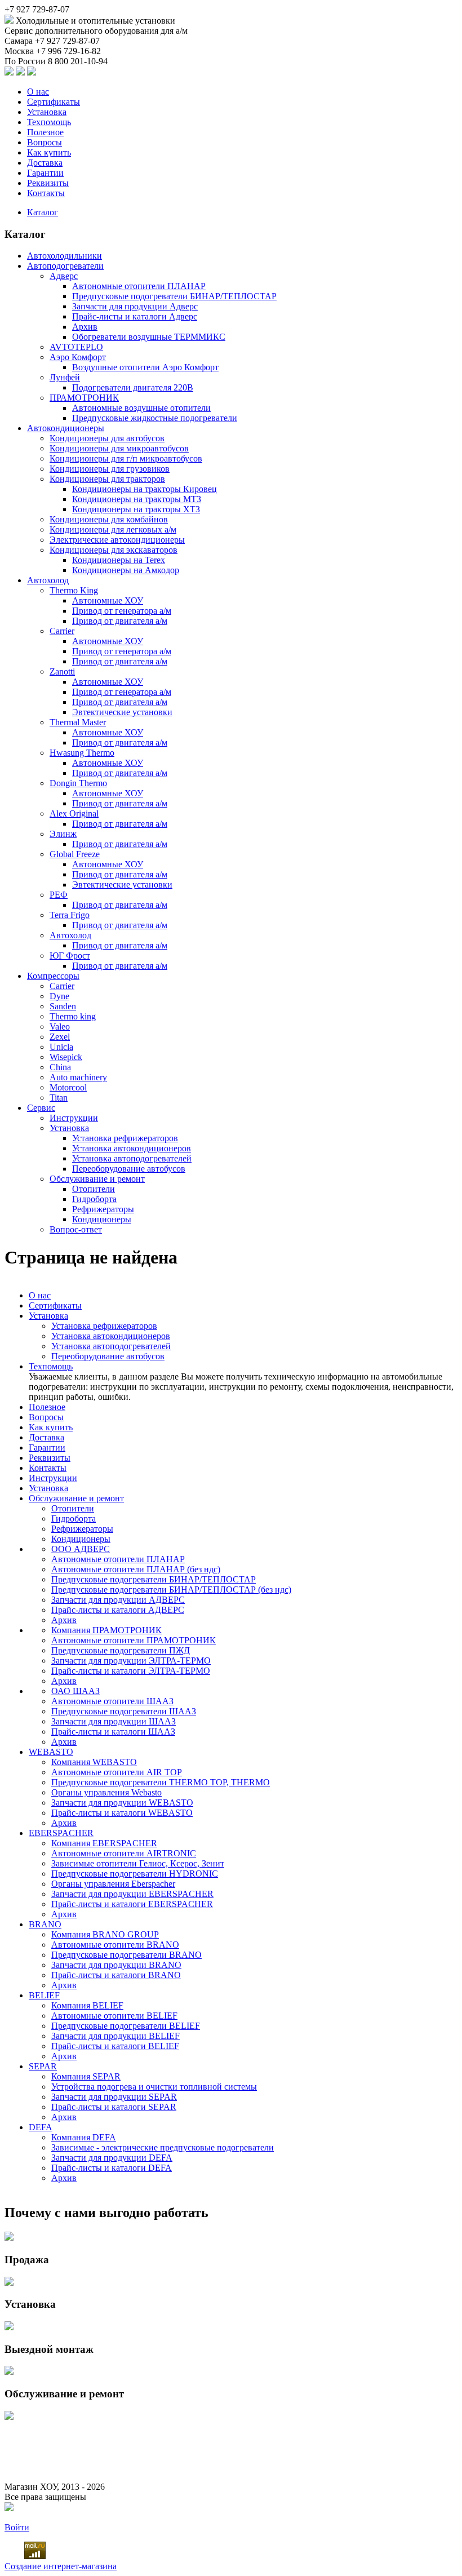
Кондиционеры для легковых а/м (113, 529)
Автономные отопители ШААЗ (112, 1701)
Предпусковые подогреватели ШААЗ (124, 1711)
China (60, 1067)
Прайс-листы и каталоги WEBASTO (122, 1813)
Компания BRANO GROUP (105, 1934)
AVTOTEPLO (76, 347)
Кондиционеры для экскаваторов (114, 550)
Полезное (45, 132)
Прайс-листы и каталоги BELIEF (115, 2046)
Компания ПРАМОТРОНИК (106, 1630)
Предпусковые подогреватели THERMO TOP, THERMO (161, 1782)
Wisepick (66, 1057)
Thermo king (73, 1016)
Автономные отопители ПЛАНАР (139, 286)
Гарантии (45, 173)
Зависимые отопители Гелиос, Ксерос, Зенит (138, 1863)
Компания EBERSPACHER (104, 1843)
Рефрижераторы (103, 1209)
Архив (85, 327)
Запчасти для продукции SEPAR (114, 2097)
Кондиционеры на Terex (119, 560)
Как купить (49, 152)
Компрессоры (53, 976)
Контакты (46, 193)
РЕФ (59, 895)
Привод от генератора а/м (122, 611)
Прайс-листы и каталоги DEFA (112, 2168)
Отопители (94, 1189)
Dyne (59, 996)
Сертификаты (54, 102)
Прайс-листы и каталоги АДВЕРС (118, 1610)
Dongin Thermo (78, 783)
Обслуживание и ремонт (97, 1179)
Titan (59, 1098)
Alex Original (74, 813)
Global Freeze (75, 854)
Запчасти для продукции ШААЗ (114, 1721)
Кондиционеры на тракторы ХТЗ (136, 509)
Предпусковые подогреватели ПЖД (121, 1650)
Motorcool (68, 1087)
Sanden (63, 1006)
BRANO (45, 1924)
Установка (47, 112)
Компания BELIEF (87, 2005)
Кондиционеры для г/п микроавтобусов (126, 458)
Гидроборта (94, 1199)
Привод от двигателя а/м (120, 621)
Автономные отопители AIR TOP (117, 1772)
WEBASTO (51, 1752)
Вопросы (45, 142)
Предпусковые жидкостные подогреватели (155, 418)
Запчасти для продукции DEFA (112, 2158)
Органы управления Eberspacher (113, 1884)
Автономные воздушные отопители (141, 408)
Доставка (45, 163)
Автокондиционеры (66, 428)
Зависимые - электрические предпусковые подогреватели (163, 2147)
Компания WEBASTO (94, 1762)
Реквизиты (48, 183)
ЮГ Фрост (70, 956)
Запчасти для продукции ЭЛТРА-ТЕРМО (131, 1661)
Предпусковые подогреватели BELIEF (126, 2026)
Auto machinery (78, 1077)
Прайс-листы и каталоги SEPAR (114, 2107)
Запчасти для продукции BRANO (116, 1965)
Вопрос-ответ (76, 1229)
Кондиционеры (102, 1219)
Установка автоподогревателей (132, 1158)
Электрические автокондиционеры (117, 540)
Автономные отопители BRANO (115, 1945)
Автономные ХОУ (108, 600)
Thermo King (74, 590)
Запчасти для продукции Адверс (135, 306)
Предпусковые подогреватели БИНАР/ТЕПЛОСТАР (174, 296)
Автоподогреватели (65, 266)
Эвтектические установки (122, 712)
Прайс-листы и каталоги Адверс (135, 316)
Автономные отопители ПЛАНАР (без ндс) (136, 1569)
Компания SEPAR (86, 2076)
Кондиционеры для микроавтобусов (119, 448)
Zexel (60, 1037)
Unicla (61, 1047)
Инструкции (74, 1118)
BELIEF (44, 1995)
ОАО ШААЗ (75, 1691)
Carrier (62, 631)
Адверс (64, 276)
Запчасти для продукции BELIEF (115, 2036)
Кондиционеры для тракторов (107, 479)
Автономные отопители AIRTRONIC (124, 1853)
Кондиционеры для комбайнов (109, 519)
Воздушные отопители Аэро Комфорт (145, 367)
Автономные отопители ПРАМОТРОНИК (134, 1640)
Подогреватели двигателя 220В (133, 387)
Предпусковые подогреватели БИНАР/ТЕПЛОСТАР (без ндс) (171, 1590)
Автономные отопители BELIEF (114, 2016)
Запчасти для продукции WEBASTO (122, 1803)
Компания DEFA (84, 2137)
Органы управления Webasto (106, 1792)
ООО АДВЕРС (81, 1549)
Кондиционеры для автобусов (107, 438)
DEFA (41, 2127)
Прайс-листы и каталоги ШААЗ (113, 1732)
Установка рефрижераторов (125, 1138)
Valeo (60, 1027)
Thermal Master (78, 722)
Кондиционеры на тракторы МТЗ (137, 499)
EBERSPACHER (61, 1833)
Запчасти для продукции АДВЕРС (118, 1600)
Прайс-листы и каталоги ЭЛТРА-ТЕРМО (131, 1671)
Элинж (63, 834)
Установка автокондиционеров (132, 1148)
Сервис (41, 1108)
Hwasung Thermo (82, 753)
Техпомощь (49, 122)
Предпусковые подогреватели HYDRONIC (135, 1874)
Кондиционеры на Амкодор (126, 570)
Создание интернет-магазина (61, 2566)
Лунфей (65, 377)
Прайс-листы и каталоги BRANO (116, 1975)
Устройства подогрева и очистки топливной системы (154, 2087)
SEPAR (43, 2066)
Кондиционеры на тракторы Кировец (145, 489)
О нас (38, 92)
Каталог (43, 212)
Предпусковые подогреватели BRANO (126, 1955)
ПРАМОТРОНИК (84, 398)
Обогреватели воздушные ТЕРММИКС (149, 337)
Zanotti (62, 671)
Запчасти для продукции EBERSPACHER (132, 1894)
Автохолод (48, 580)
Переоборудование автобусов (129, 1169)
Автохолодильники (65, 256)
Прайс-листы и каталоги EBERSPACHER (132, 1904)
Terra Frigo (70, 915)
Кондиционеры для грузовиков (110, 469)
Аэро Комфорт (78, 357)
